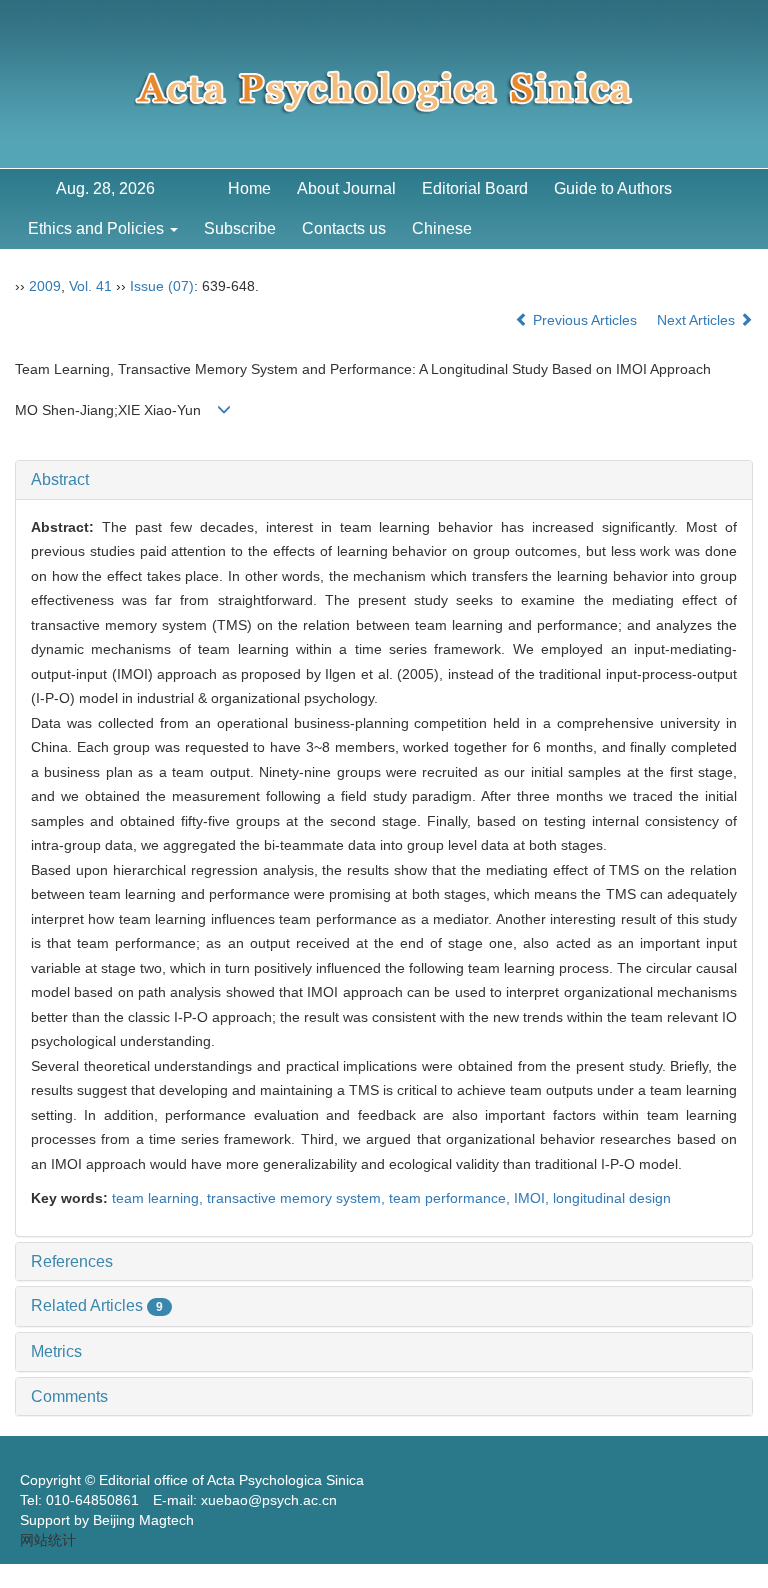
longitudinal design (612, 1198)
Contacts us (344, 228)
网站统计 (48, 1540)
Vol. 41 (90, 286)
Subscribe (240, 228)
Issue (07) (162, 286)
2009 (45, 286)
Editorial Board (475, 188)
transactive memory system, (298, 1198)
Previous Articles (585, 320)
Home (249, 188)
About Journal (346, 188)
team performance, (451, 1198)
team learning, (159, 1198)
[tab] (384, 480)
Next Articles (698, 320)
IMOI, (533, 1198)
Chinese (442, 228)
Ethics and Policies (98, 228)
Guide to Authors (613, 188)
